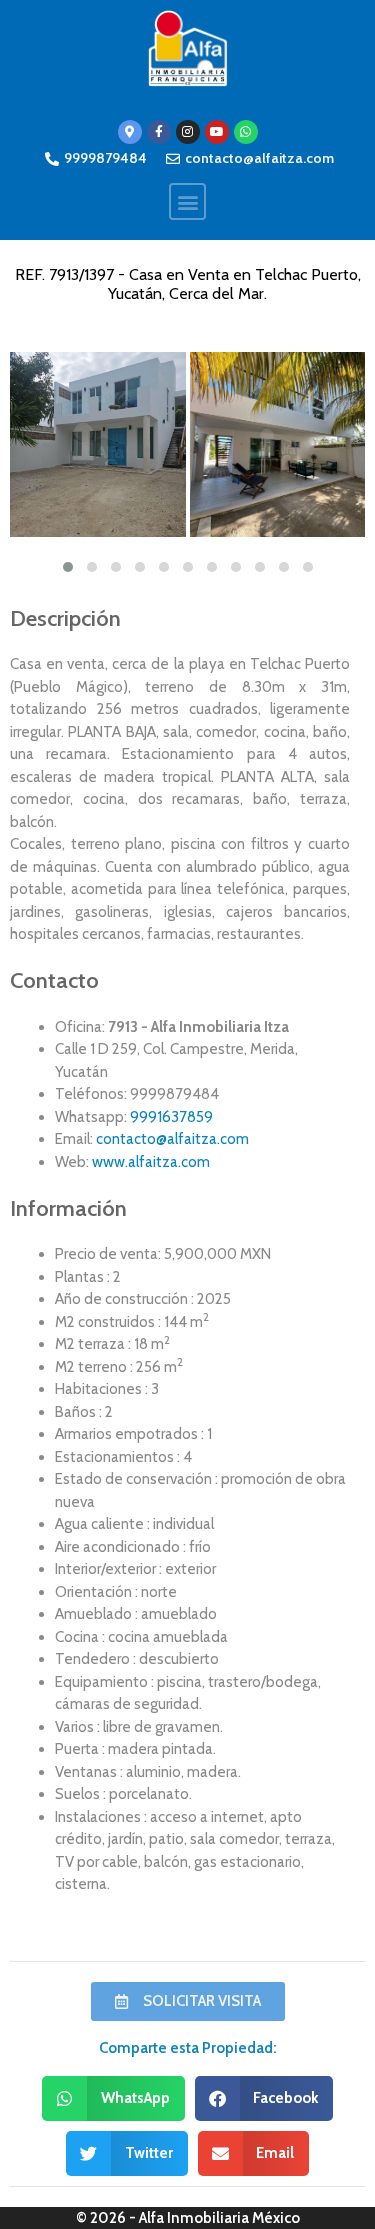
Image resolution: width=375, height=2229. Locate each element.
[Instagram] (188, 132)
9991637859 (171, 1117)
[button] (187, 201)
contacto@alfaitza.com (172, 1139)
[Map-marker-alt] (130, 132)
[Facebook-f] (159, 132)
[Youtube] (217, 132)
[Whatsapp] (246, 132)
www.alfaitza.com (151, 1162)
